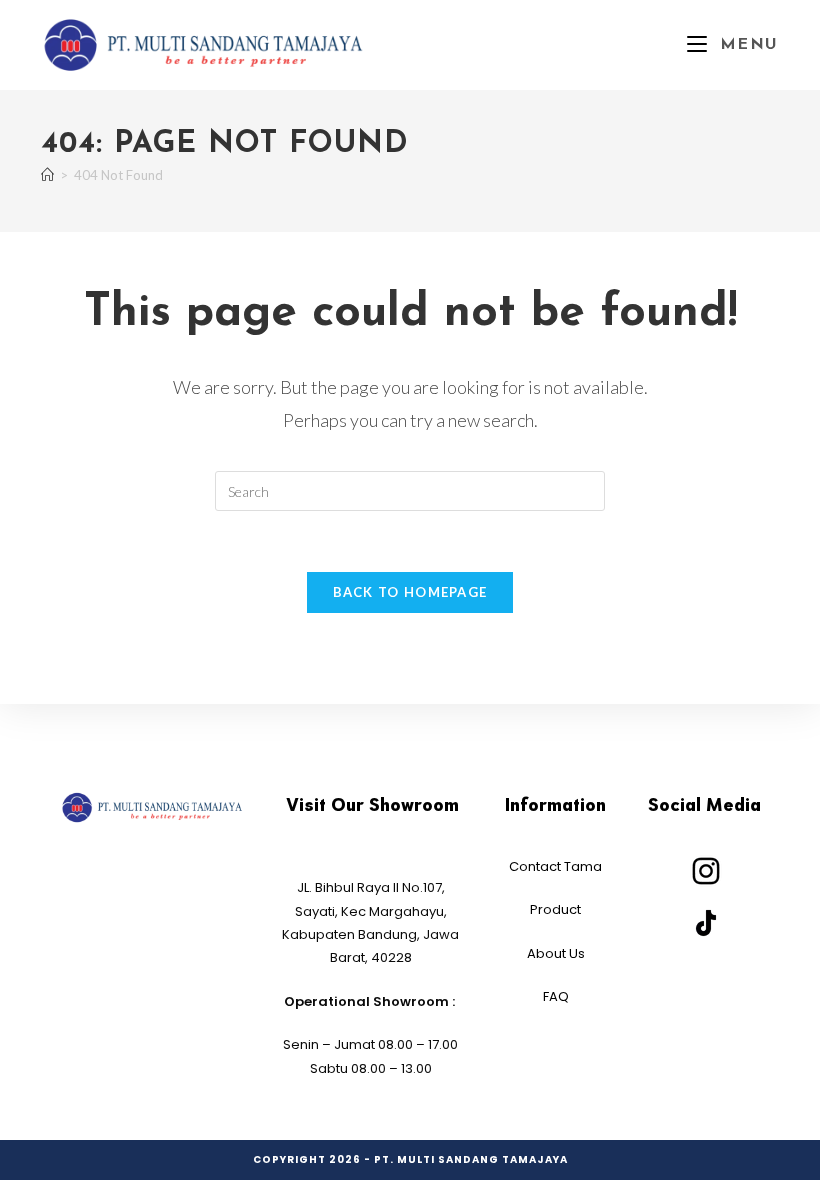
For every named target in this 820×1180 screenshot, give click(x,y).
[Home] (47, 175)
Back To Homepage (410, 592)
